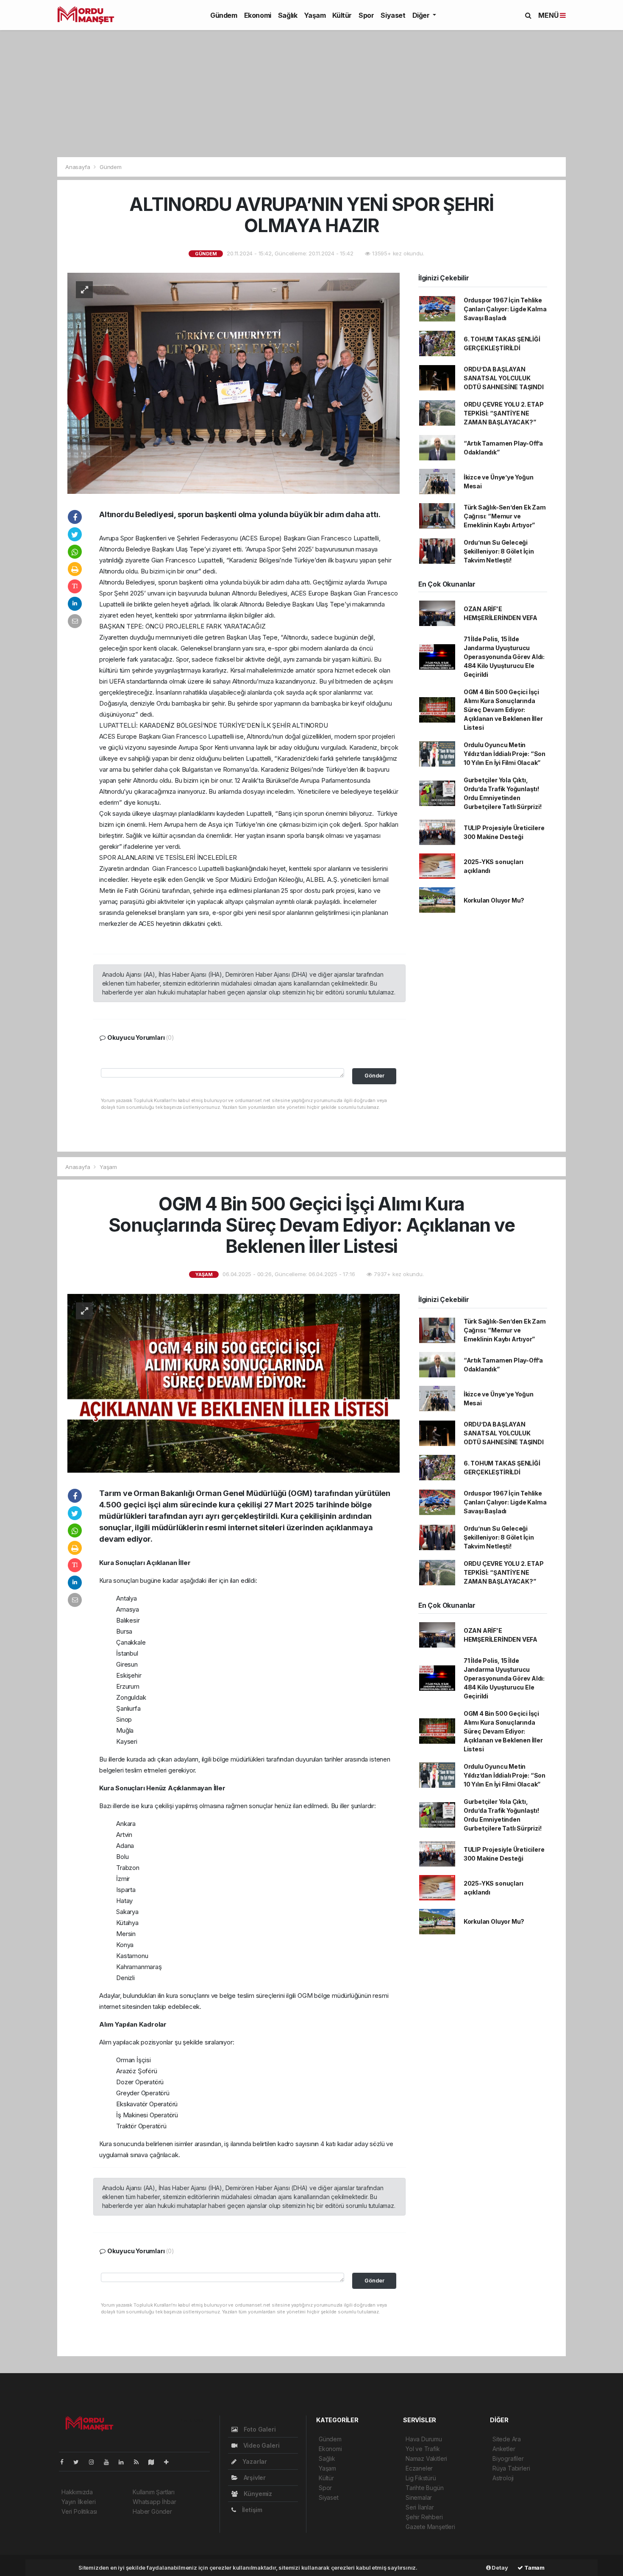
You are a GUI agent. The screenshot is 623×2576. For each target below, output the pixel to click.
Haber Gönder (152, 2511)
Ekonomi (258, 15)
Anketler (504, 2449)
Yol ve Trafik (423, 2449)
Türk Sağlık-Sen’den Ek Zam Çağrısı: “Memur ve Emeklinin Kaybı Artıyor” (505, 516)
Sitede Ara (507, 2439)
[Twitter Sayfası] (79, 2462)
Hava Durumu (424, 2439)
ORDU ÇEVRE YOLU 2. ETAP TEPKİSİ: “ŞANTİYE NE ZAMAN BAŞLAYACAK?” (504, 413)
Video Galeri (260, 2445)
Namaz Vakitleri (426, 2458)
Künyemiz (257, 2494)
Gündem (224, 15)
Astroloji (503, 2478)
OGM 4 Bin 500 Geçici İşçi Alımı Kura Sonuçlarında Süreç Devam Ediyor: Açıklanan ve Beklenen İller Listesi (503, 710)
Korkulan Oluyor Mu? (494, 900)
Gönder (374, 1076)
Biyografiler (508, 2458)
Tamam (534, 2568)
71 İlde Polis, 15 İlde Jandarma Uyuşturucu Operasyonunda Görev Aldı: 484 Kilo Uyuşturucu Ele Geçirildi (504, 657)
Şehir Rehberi (424, 2517)
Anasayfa (78, 167)
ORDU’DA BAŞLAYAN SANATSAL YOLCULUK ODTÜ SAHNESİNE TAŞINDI (504, 378)
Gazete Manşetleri (430, 2527)
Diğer (422, 15)
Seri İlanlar (420, 2507)
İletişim (251, 2510)
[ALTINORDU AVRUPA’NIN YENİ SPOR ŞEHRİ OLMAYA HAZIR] (234, 383)
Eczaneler (419, 2468)
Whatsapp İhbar (154, 2502)
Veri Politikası (79, 2511)
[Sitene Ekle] (170, 2462)
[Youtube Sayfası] (110, 2462)
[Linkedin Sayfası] (125, 2462)
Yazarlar (254, 2461)
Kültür (342, 15)
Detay (499, 2568)
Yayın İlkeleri (78, 2502)
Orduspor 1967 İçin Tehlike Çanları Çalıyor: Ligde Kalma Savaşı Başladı (505, 309)
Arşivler (254, 2478)
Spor (366, 15)
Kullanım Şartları (154, 2492)
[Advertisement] (311, 94)
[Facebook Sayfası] (65, 2462)
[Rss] (140, 2462)
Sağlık (288, 15)
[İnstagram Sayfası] (95, 2462)
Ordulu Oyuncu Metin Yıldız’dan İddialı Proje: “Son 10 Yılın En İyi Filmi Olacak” (505, 754)
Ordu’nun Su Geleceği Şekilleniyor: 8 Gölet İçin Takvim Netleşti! (499, 551)
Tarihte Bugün (425, 2488)
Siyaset (393, 15)
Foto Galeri (259, 2429)
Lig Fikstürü (421, 2478)
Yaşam (315, 15)
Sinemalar (419, 2497)
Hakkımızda (77, 2492)
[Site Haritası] (155, 2462)
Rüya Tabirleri (511, 2468)
